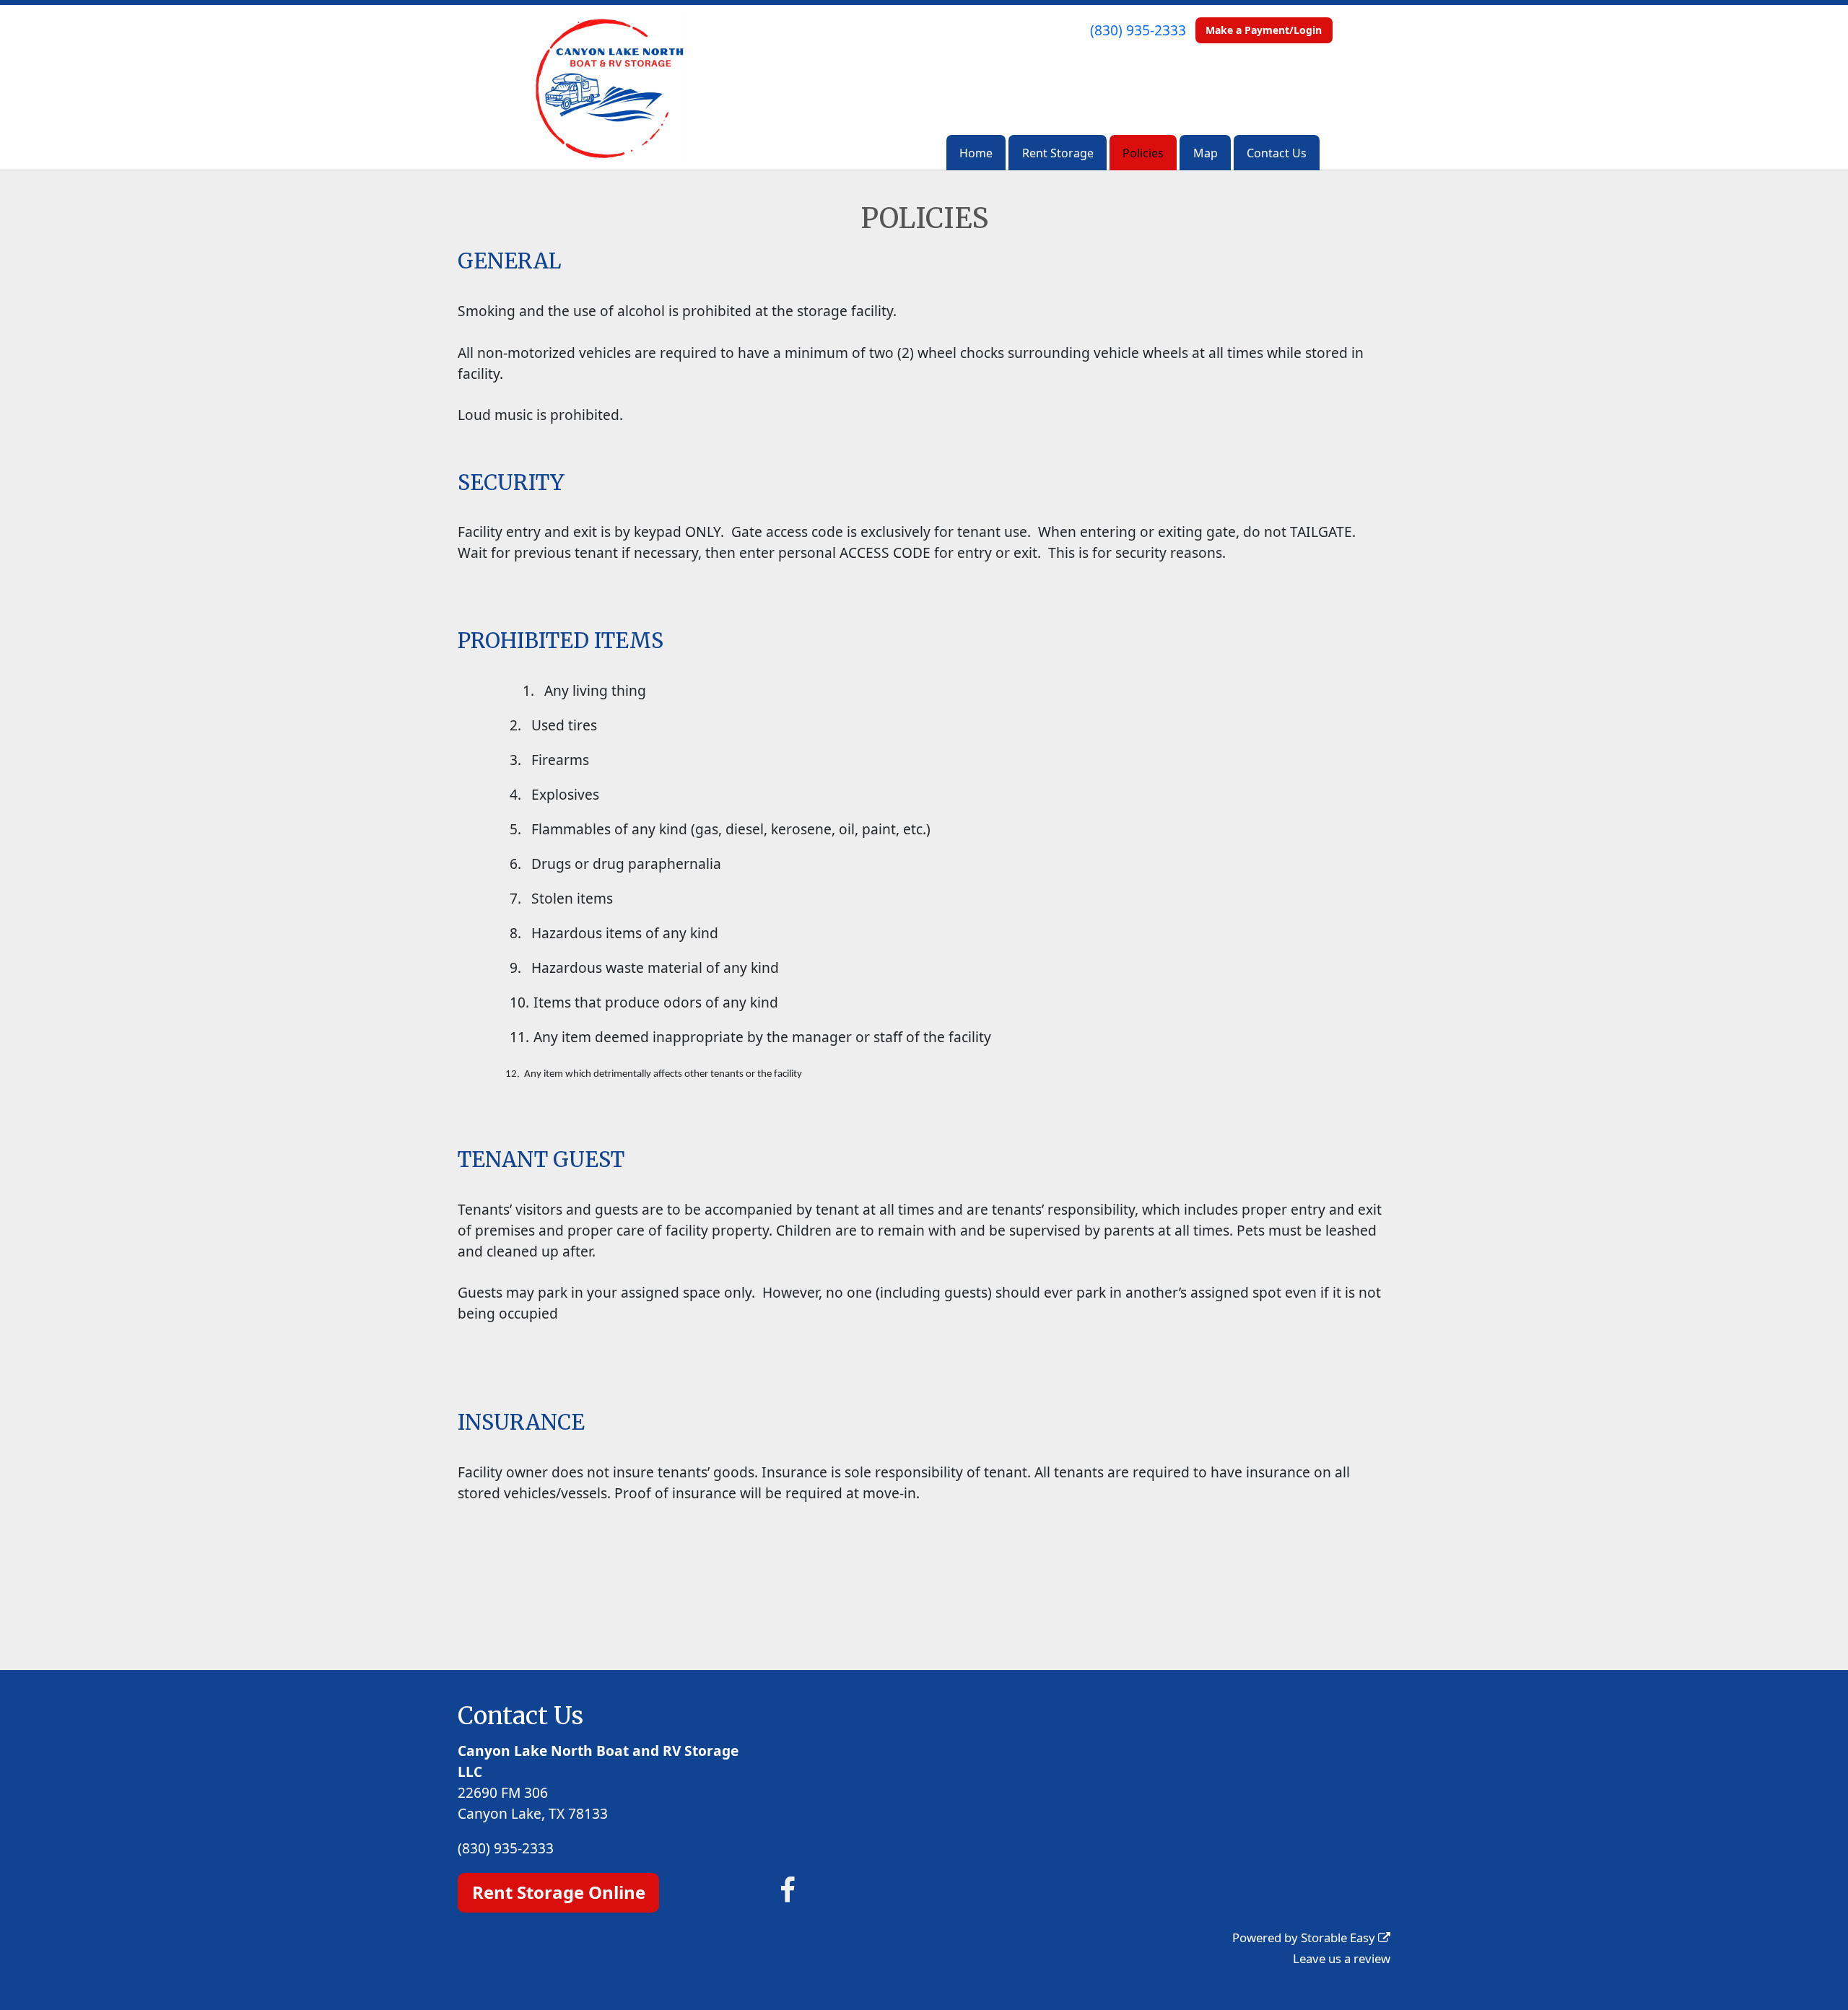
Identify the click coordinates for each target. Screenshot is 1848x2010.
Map (1206, 153)
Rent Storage (1058, 153)
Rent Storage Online (559, 1892)
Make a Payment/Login (1264, 30)
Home (976, 153)
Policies (1143, 153)
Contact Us (1277, 153)
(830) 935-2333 (1138, 30)
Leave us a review (1342, 1958)
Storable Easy (1339, 1937)
